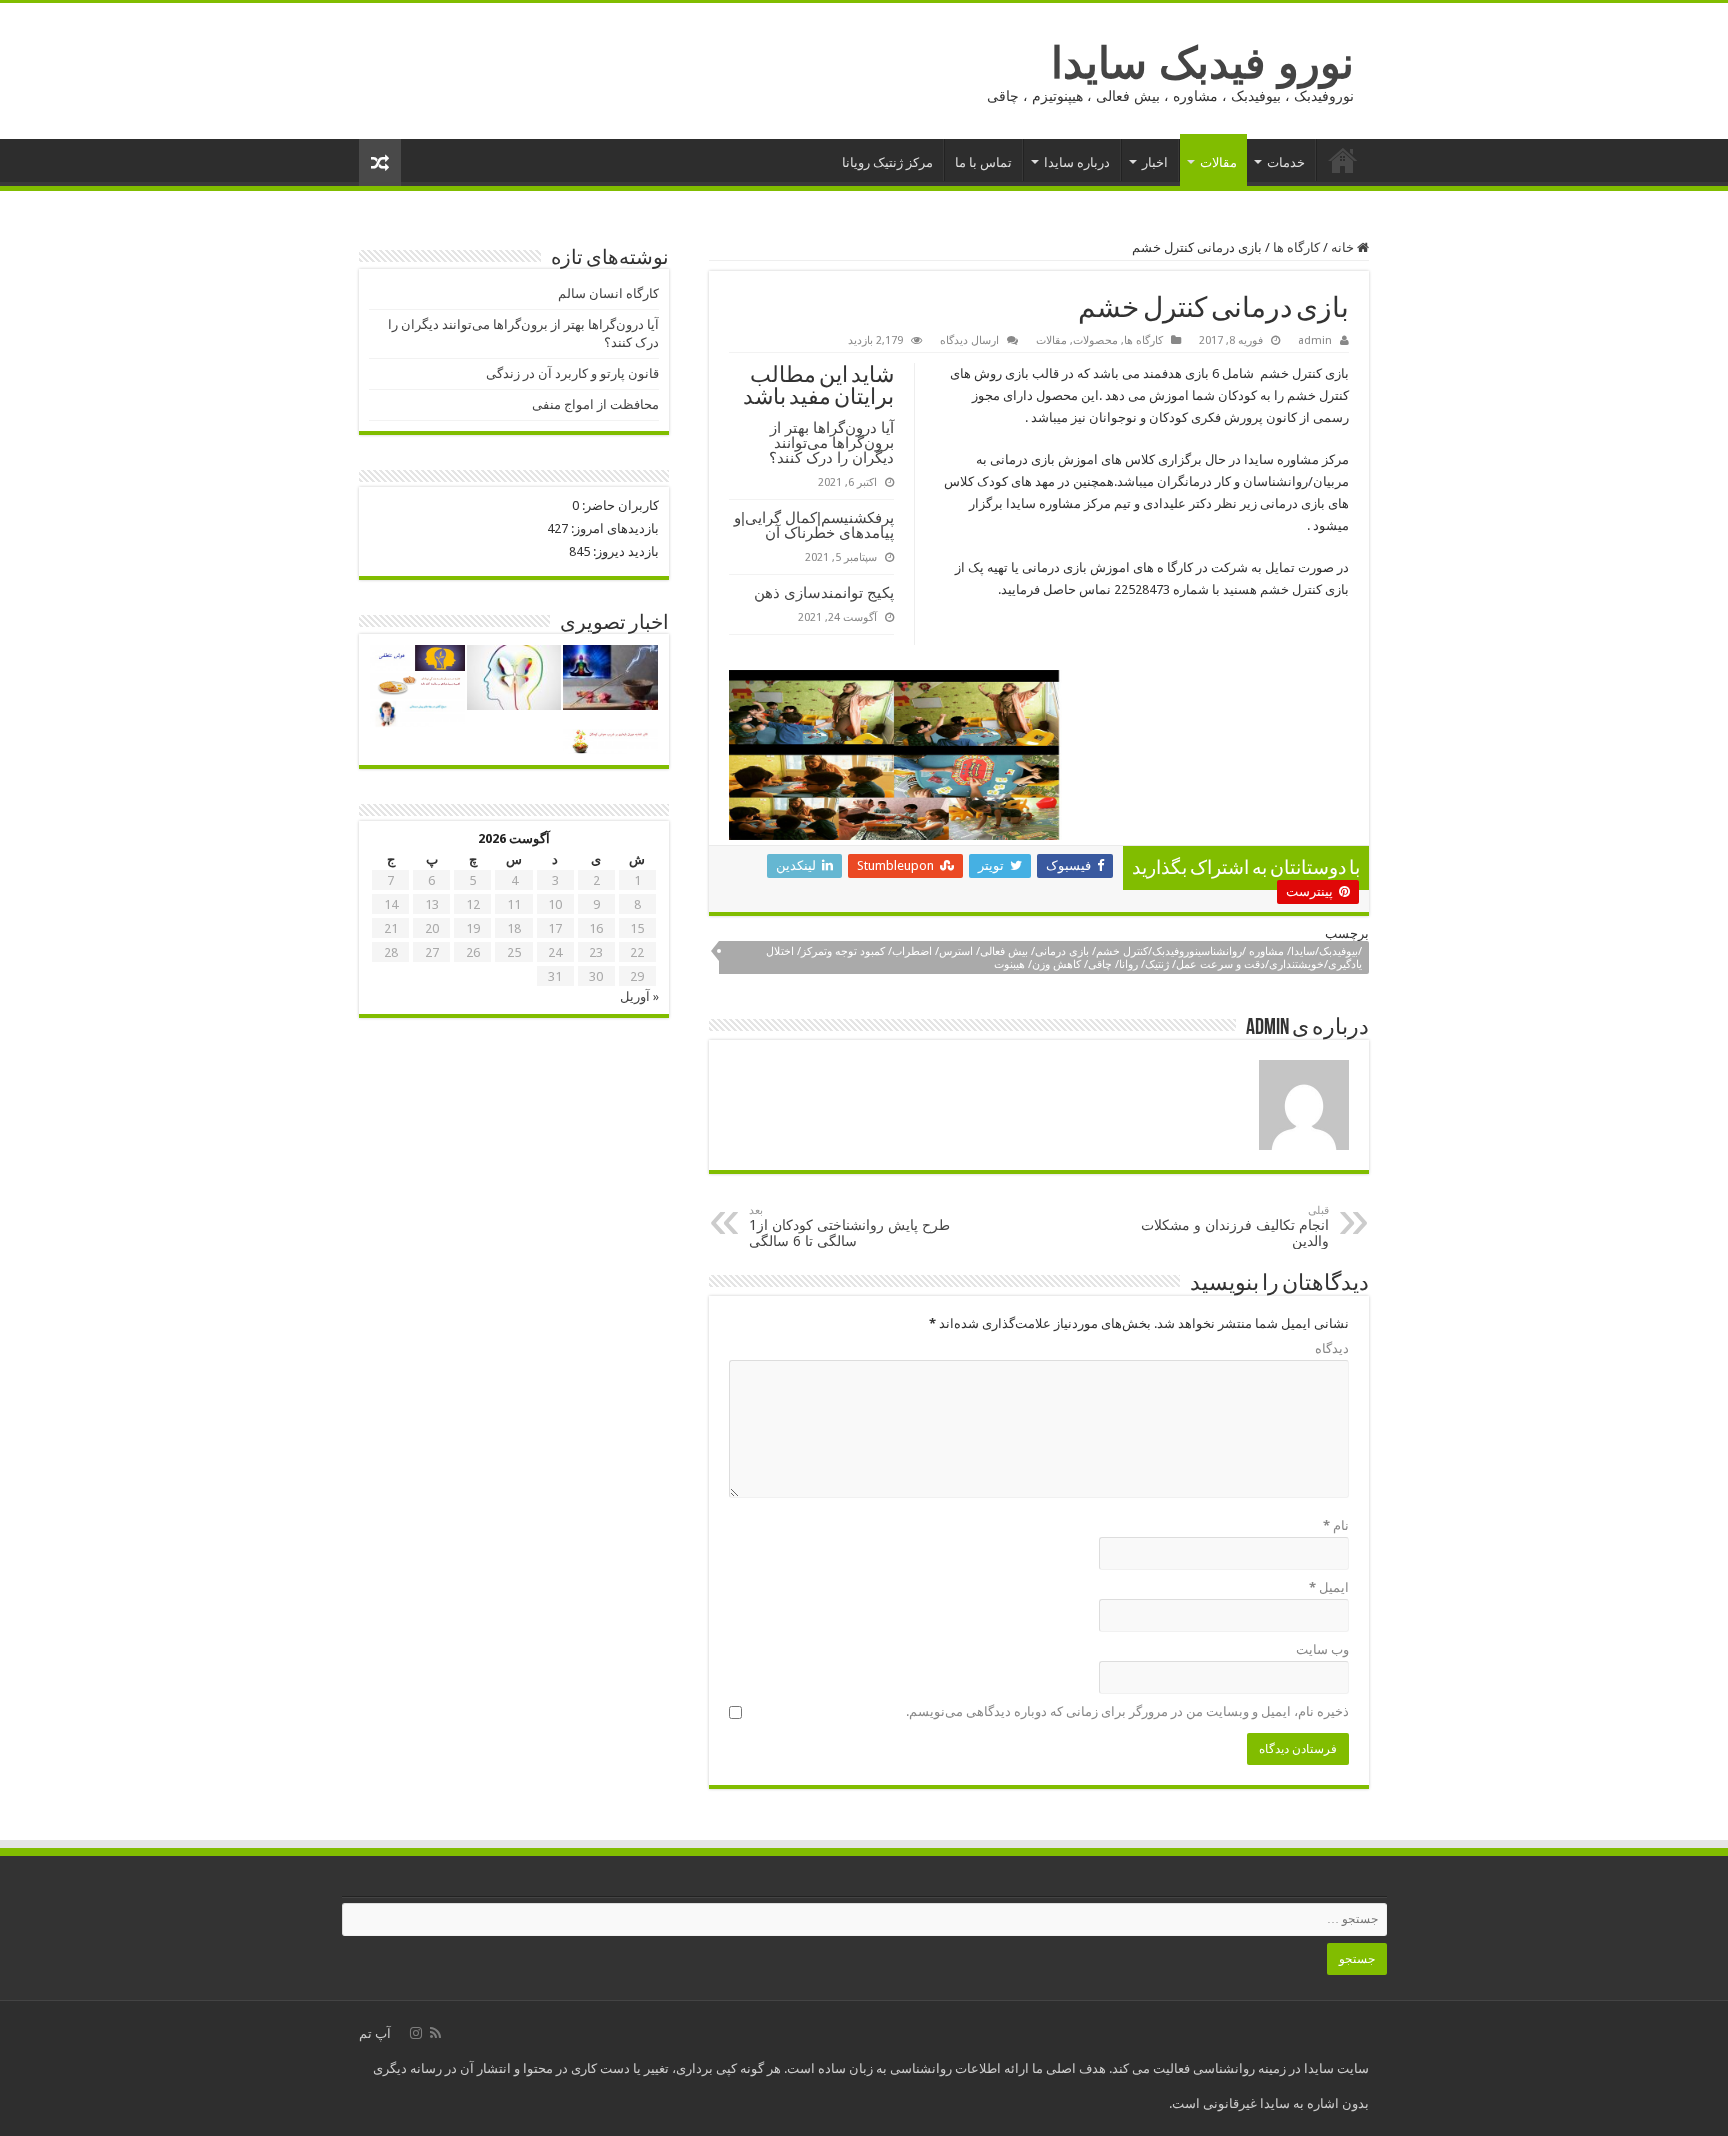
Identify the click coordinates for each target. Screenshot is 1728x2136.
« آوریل (639, 996)
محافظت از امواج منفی (595, 404)
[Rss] (435, 2033)
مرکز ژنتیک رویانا (887, 162)
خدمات (1286, 162)
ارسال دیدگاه (969, 340)
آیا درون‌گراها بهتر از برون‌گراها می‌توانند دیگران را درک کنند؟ (831, 442)
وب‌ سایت (1322, 1649)
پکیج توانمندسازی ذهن (824, 592)
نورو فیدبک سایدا (1202, 63)
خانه (1343, 160)
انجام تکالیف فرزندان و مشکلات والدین (1235, 1226)
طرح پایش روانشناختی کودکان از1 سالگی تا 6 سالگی (849, 1226)
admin (1315, 340)
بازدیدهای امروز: (613, 528)
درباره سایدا (1077, 162)
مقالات (1218, 162)
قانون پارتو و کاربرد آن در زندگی (572, 373)
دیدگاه (1332, 1348)
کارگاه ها (1296, 247)
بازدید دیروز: (624, 551)
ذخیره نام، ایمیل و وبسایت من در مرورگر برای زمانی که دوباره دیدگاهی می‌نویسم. (1127, 1711)
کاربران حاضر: (619, 505)
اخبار (1155, 162)
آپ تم (375, 2033)
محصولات (1095, 340)
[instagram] (416, 2033)
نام (1336, 1525)
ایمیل (1329, 1587)
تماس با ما (983, 162)
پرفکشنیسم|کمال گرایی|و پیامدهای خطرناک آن (814, 525)
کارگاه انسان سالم (608, 293)
